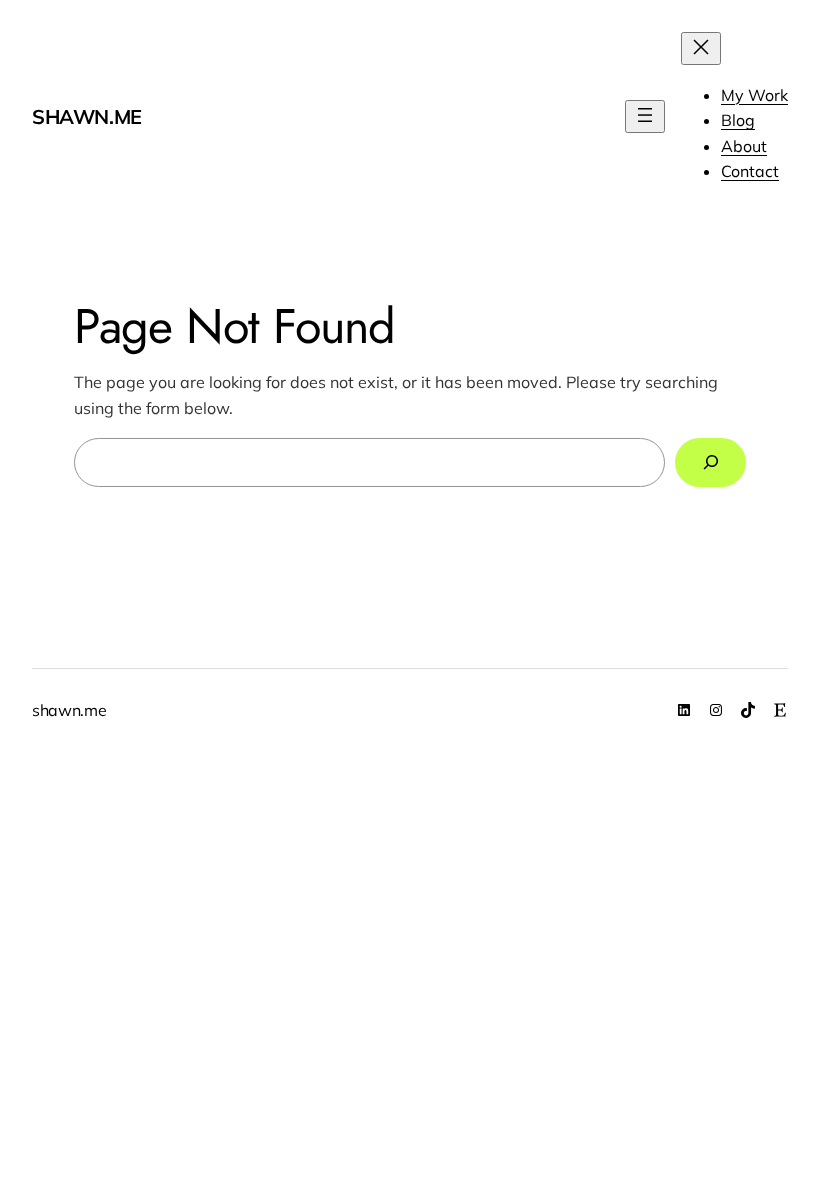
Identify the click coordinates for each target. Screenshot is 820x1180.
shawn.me (87, 116)
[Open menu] (645, 116)
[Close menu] (701, 48)
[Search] (710, 462)
